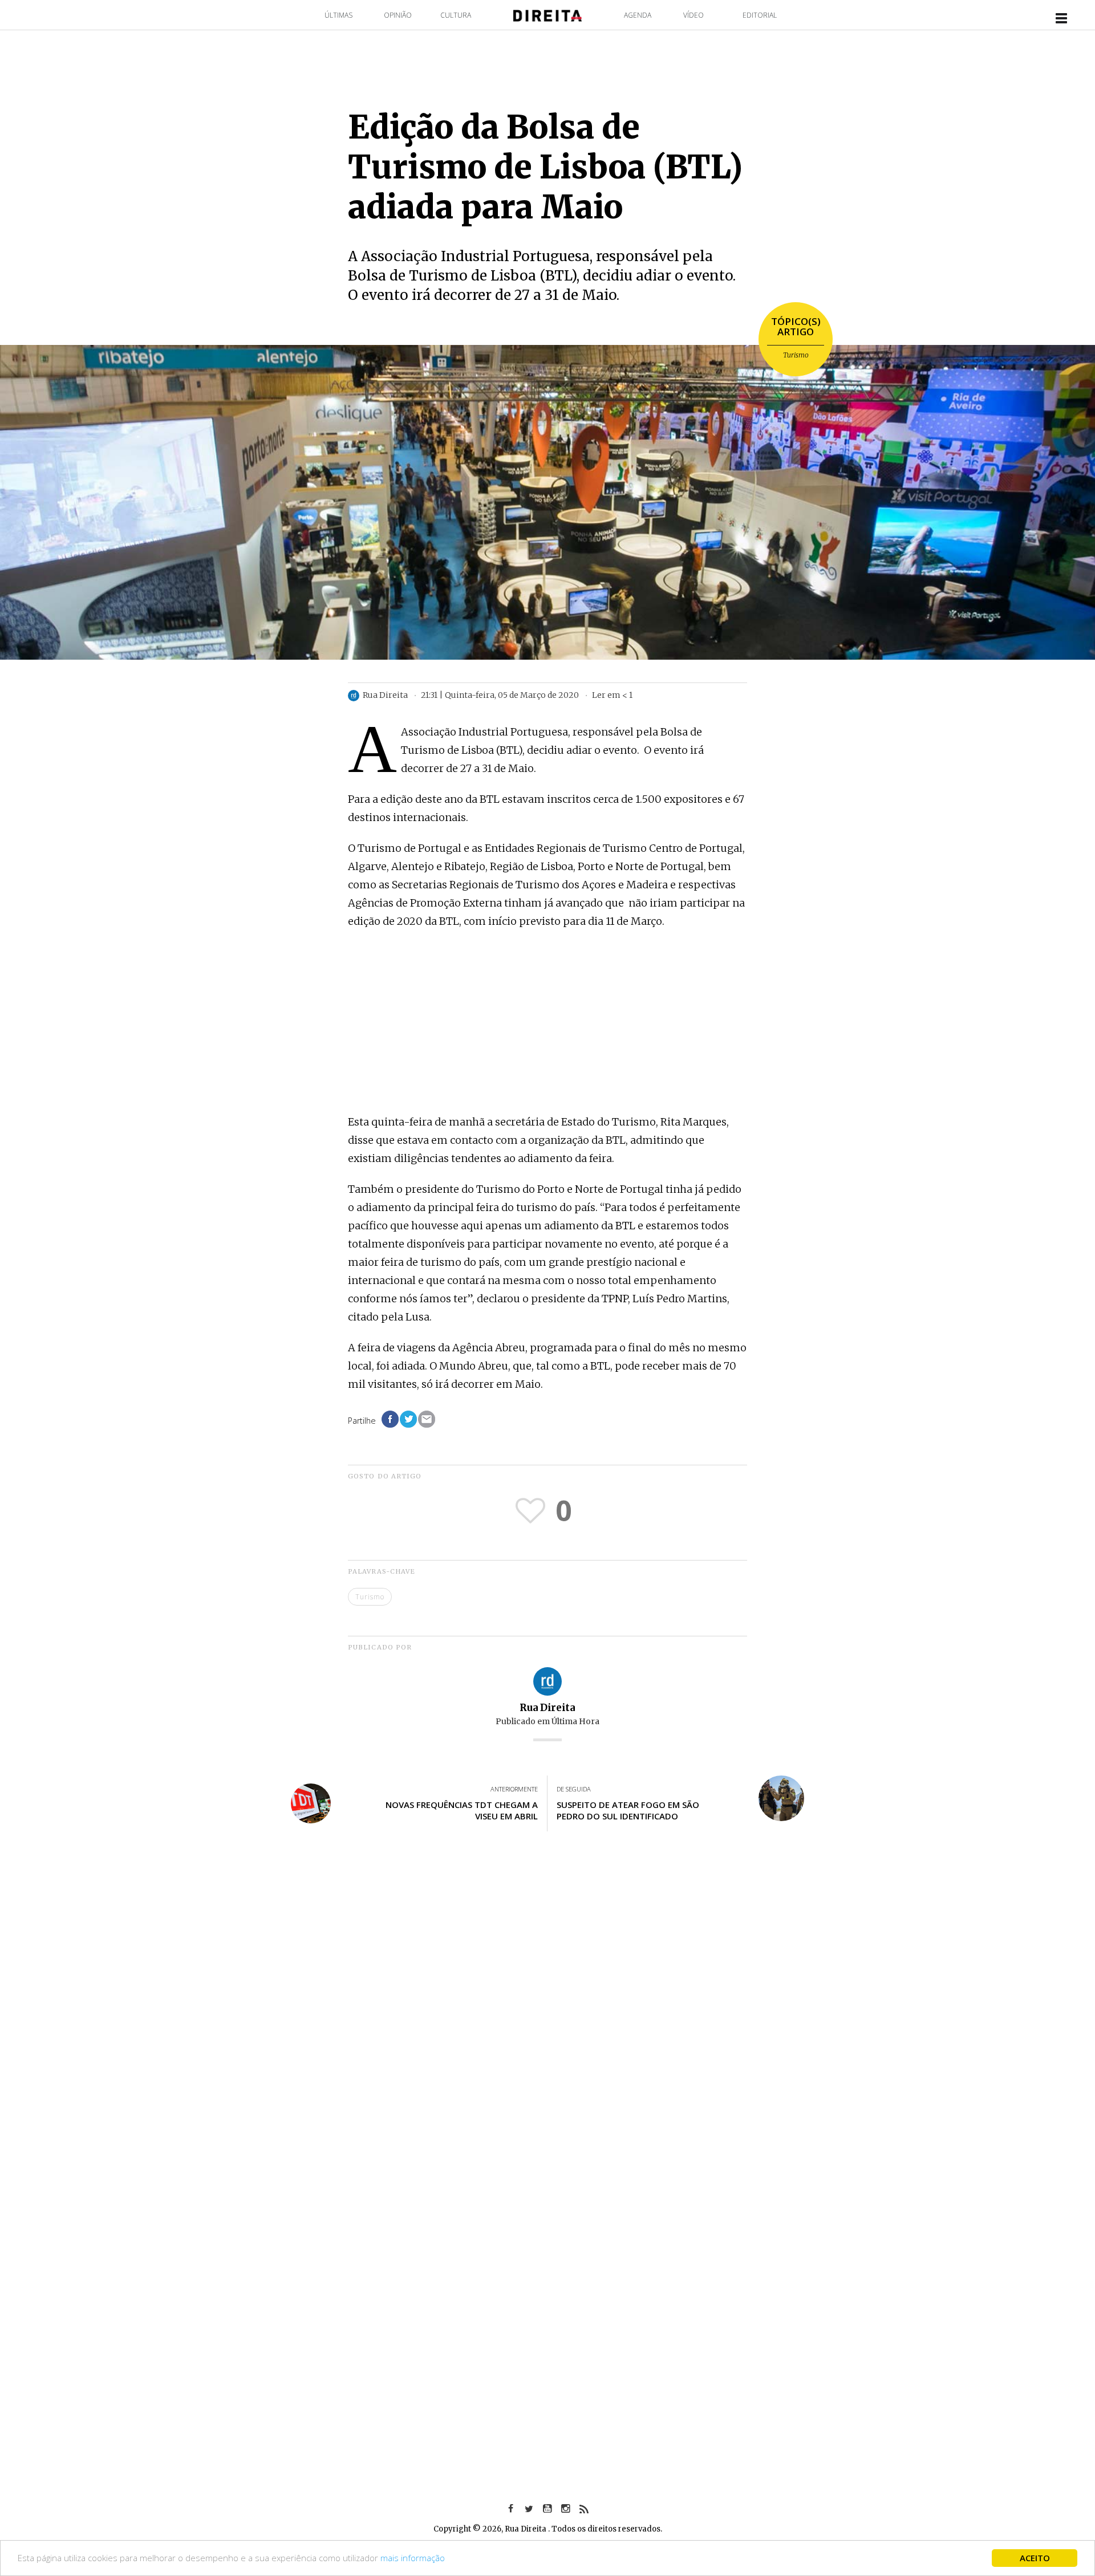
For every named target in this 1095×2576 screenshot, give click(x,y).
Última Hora (575, 1721)
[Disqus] (547, 2008)
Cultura (456, 15)
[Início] (547, 15)
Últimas (338, 15)
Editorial (760, 15)
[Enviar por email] (427, 1419)
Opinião (398, 15)
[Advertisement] (547, 1023)
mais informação (413, 2558)
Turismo (796, 355)
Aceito (1035, 2558)
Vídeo (693, 15)
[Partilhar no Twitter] (408, 1419)
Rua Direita (547, 1708)
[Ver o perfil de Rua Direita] (547, 1681)
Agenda (638, 15)
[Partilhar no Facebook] (390, 1419)
